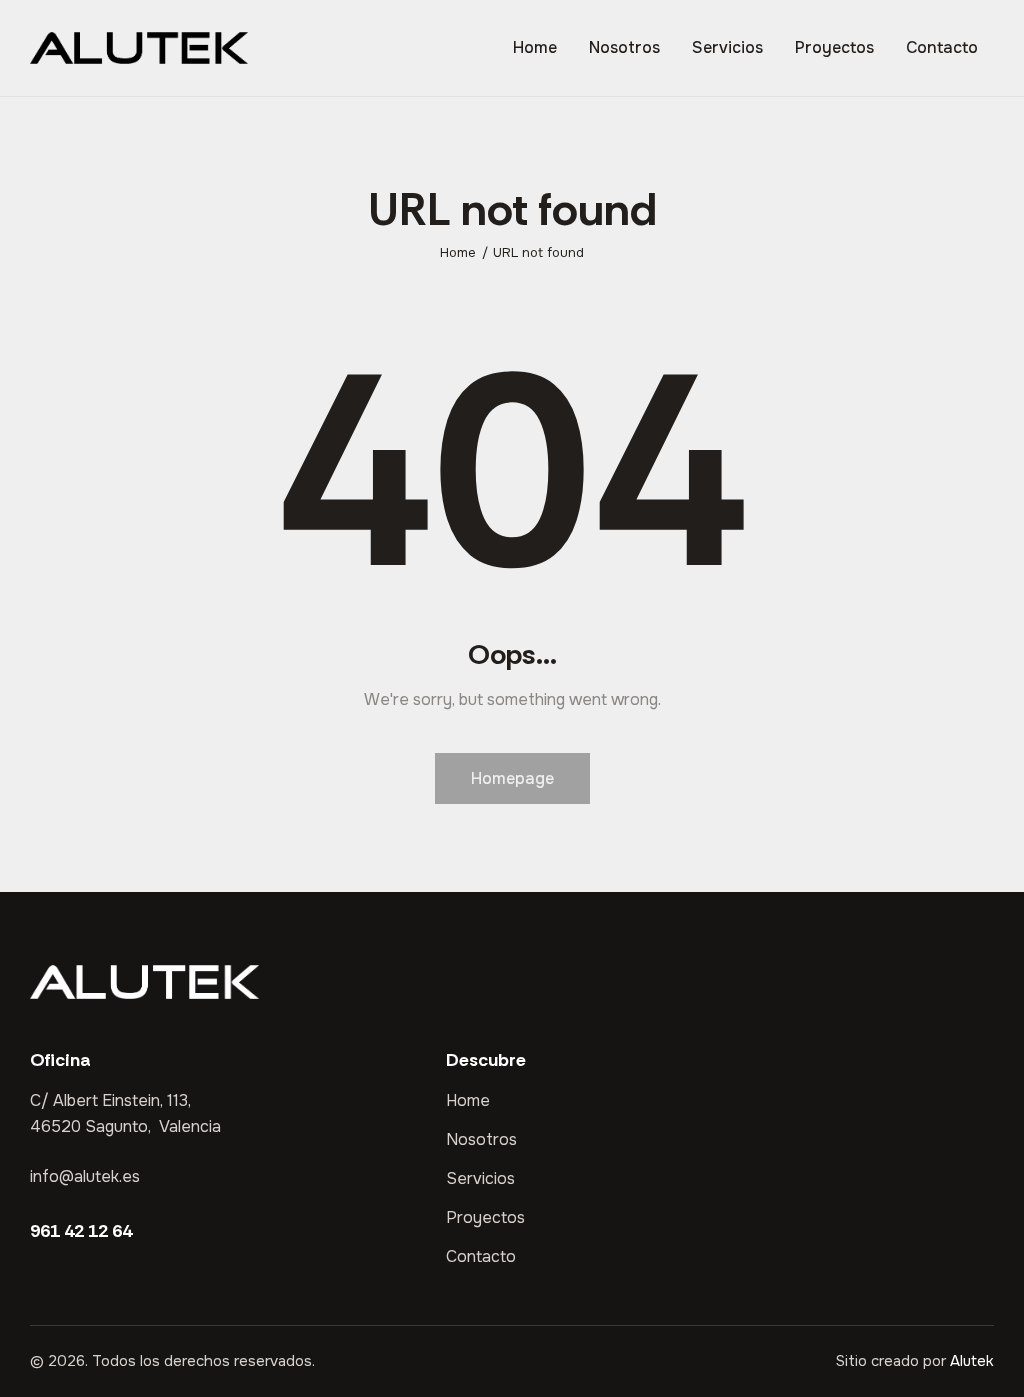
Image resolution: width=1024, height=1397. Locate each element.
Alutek (972, 1361)
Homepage (512, 778)
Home (458, 252)
